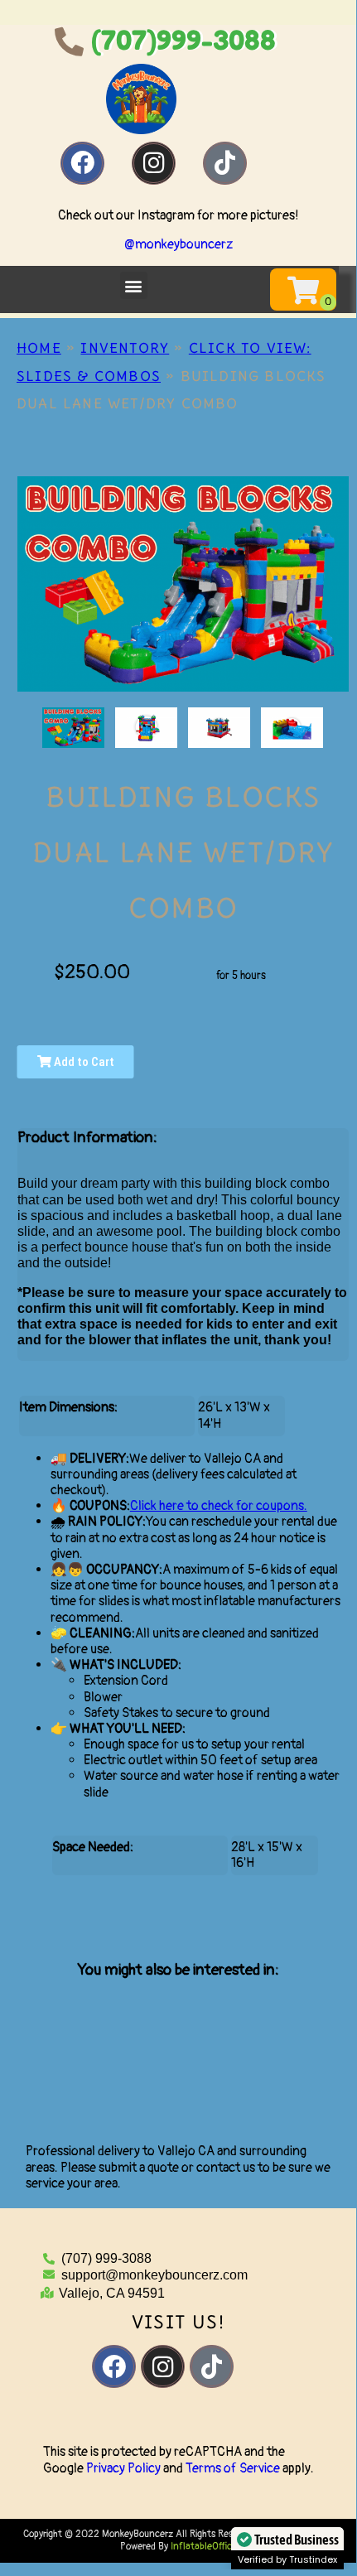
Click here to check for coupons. (219, 1506)
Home (39, 348)
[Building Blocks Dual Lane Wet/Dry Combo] (73, 728)
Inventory (125, 348)
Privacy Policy (123, 2468)
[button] (134, 285)
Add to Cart (83, 1062)
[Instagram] (153, 163)
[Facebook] (82, 163)
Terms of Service (233, 2468)
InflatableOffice (204, 2547)
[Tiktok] (224, 163)
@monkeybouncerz (178, 244)
